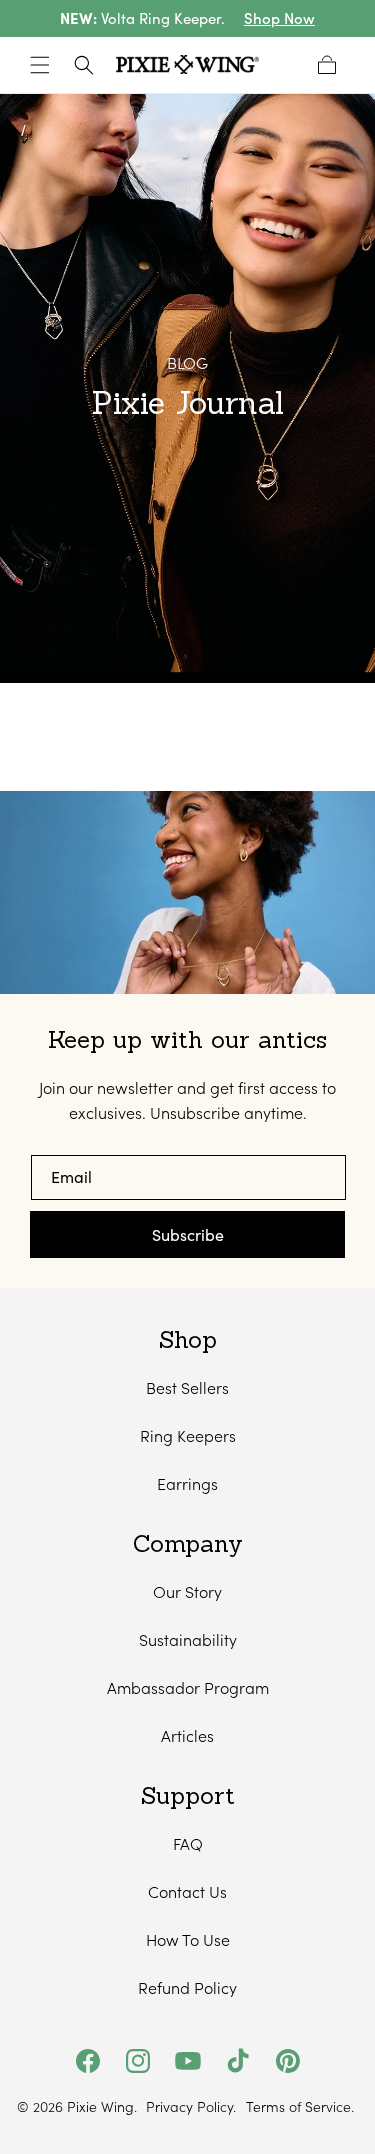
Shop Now (279, 18)
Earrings (187, 1483)
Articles (187, 1735)
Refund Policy (187, 1987)
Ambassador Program (188, 1687)
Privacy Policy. (191, 2107)
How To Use (188, 1939)
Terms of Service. (300, 2107)
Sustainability (188, 1639)
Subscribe (188, 1234)
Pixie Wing (100, 2106)
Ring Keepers (188, 1435)
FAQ (188, 1843)
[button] (40, 65)
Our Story (187, 1591)
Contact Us (187, 1891)
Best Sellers (187, 1387)
